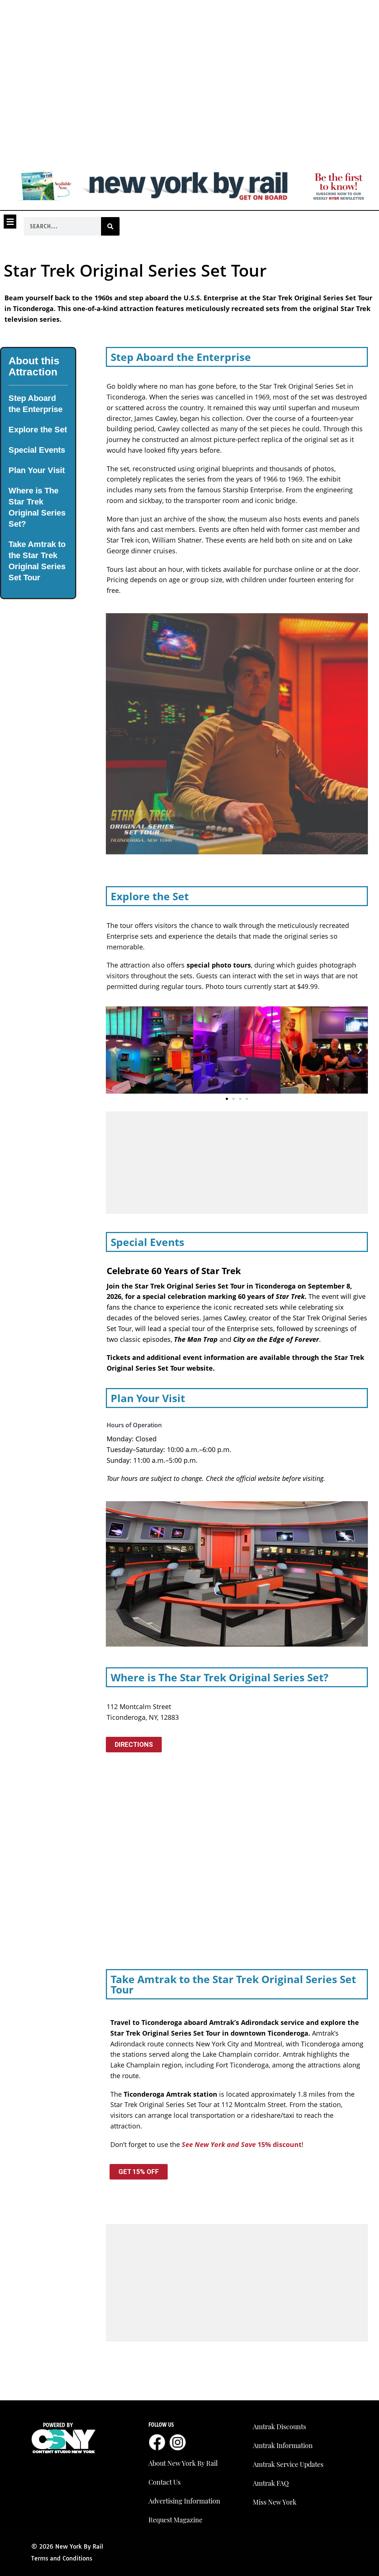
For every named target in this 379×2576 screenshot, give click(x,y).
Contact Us (165, 2482)
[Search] (110, 226)
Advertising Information (184, 2501)
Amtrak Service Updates (288, 2464)
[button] (10, 222)
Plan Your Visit (37, 470)
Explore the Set (38, 430)
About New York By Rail (183, 2463)
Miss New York (275, 2502)
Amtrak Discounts (279, 2427)
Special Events (37, 450)
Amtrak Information (283, 2445)
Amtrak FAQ (271, 2483)
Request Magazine (175, 2520)
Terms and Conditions (62, 2558)
